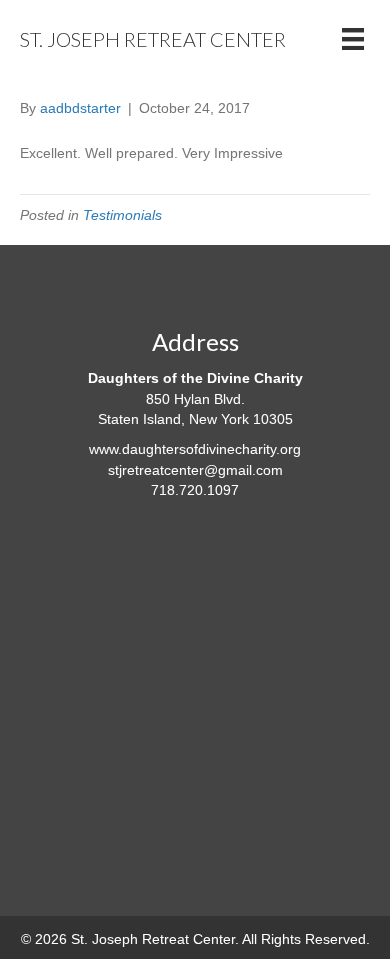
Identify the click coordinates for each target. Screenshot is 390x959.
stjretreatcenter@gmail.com (195, 470)
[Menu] (353, 39)
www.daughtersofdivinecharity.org (195, 449)
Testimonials (122, 215)
